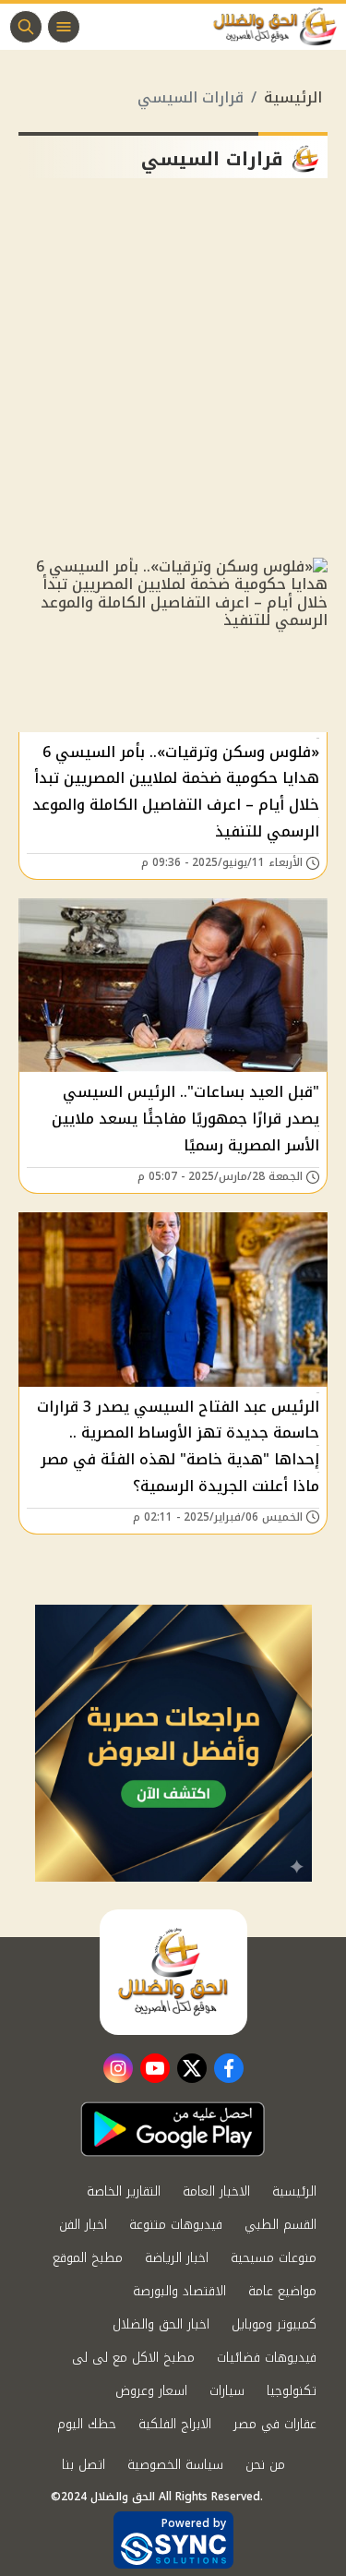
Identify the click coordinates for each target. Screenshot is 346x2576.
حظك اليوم (87, 2424)
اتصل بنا (84, 2465)
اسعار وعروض (151, 2391)
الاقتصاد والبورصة (179, 2291)
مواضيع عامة (282, 2291)
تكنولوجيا (292, 2391)
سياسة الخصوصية (175, 2465)
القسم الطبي (280, 2225)
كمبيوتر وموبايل (274, 2324)
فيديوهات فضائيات (267, 2358)
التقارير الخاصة (124, 2191)
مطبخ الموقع (88, 2258)
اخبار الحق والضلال (161, 2324)
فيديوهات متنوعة (176, 2225)
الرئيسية (293, 97)
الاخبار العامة (216, 2191)
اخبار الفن (83, 2225)
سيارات (227, 2391)
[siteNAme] (280, 27)
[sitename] (173, 1972)
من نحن (265, 2465)
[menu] (64, 27)
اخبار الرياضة (177, 2258)
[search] (26, 27)
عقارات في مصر (275, 2424)
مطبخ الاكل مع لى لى (133, 2358)
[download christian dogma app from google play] (173, 2129)
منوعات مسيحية (274, 2258)
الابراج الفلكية (175, 2424)
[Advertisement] (173, 375)
